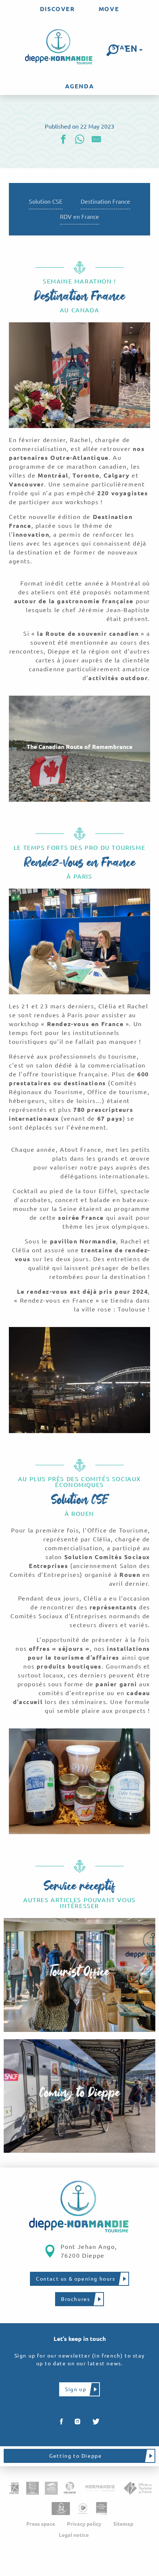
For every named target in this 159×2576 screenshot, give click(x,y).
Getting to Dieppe (75, 2456)
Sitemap (123, 2524)
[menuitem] (57, 9)
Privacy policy (84, 2524)
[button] (112, 50)
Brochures (75, 2299)
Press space (41, 2524)
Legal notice (74, 2535)
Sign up (76, 2389)
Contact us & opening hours (76, 2279)
